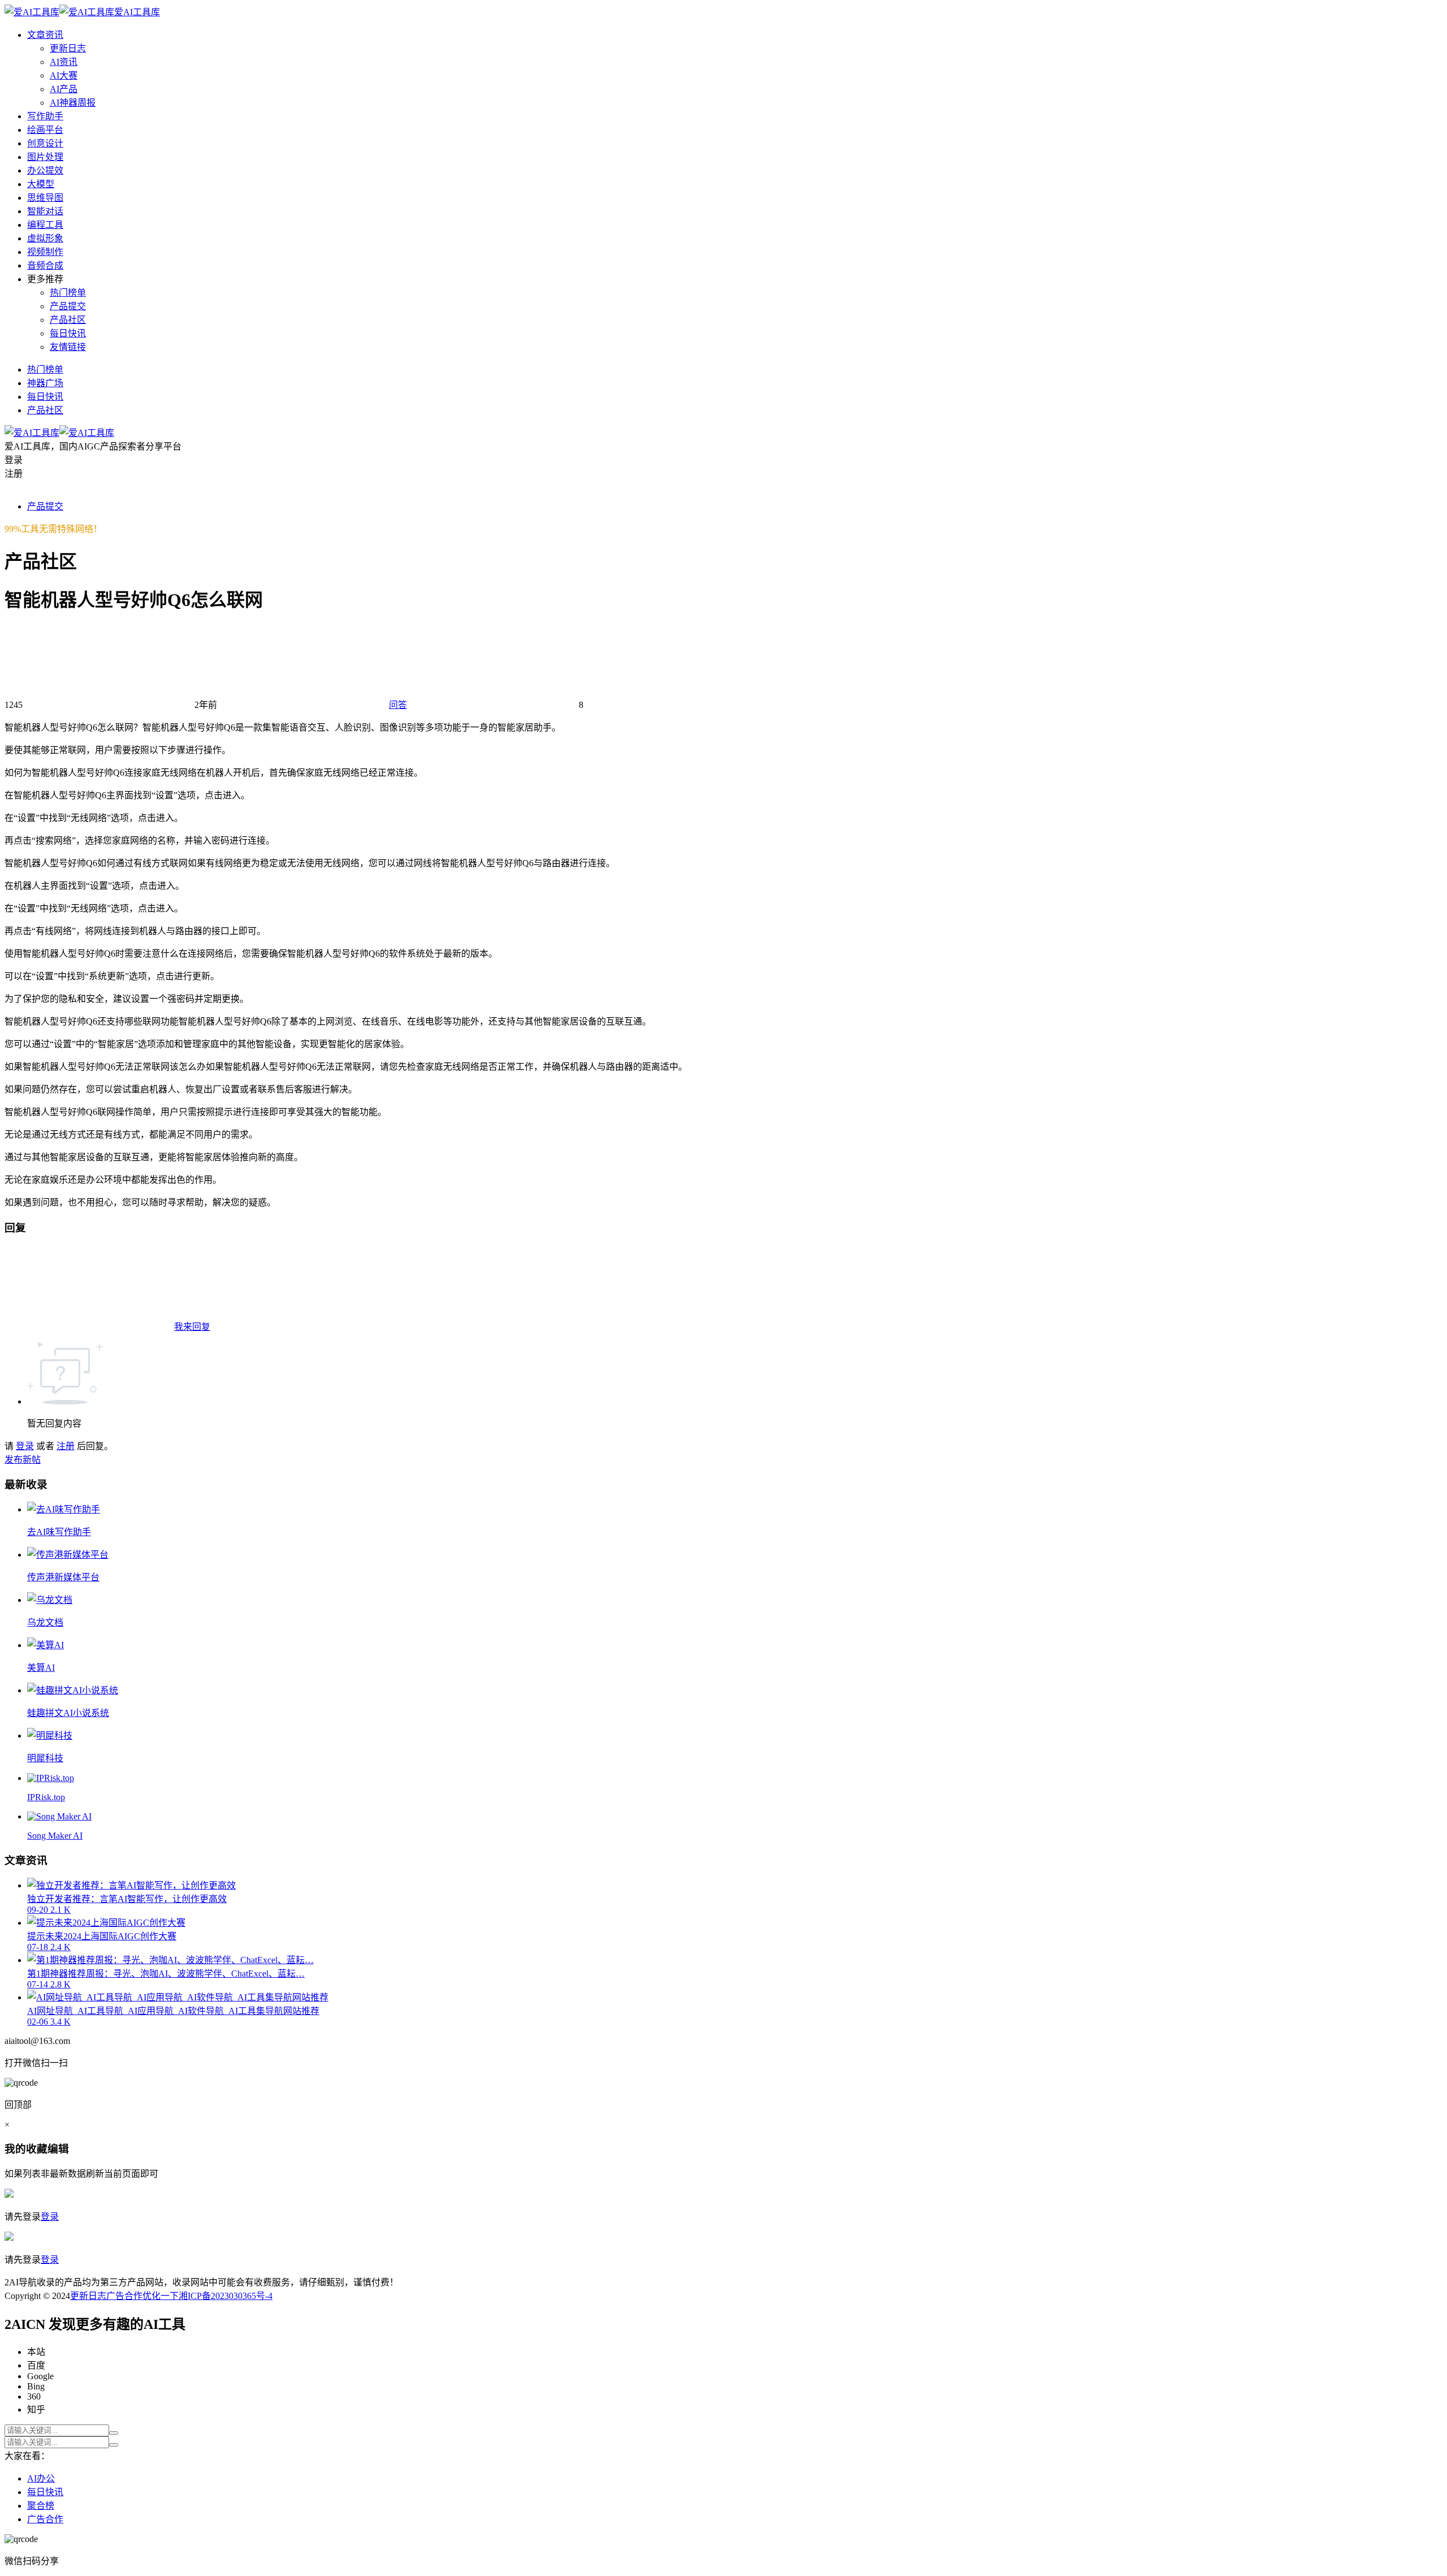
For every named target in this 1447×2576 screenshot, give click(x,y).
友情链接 (68, 347)
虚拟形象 (45, 238)
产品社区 (68, 320)
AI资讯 (64, 62)
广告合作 (124, 2296)
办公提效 (45, 170)
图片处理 (45, 157)
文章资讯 (45, 35)
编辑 (58, 2149)
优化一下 (161, 2296)
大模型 (41, 184)
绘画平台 (45, 130)
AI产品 (64, 89)
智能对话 (45, 211)
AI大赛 (64, 75)
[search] (114, 2433)
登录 (25, 1446)
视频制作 (45, 252)
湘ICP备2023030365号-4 (226, 2296)
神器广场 (45, 383)
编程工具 (45, 225)
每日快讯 (68, 333)
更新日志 (68, 48)
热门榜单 (68, 293)
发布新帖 (23, 1460)
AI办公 (41, 2478)
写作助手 (45, 116)
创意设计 (45, 143)
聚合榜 (41, 2506)
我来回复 (192, 1327)
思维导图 (45, 198)
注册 (66, 1446)
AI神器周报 (73, 103)
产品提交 (68, 306)
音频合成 (45, 265)
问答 (398, 705)
